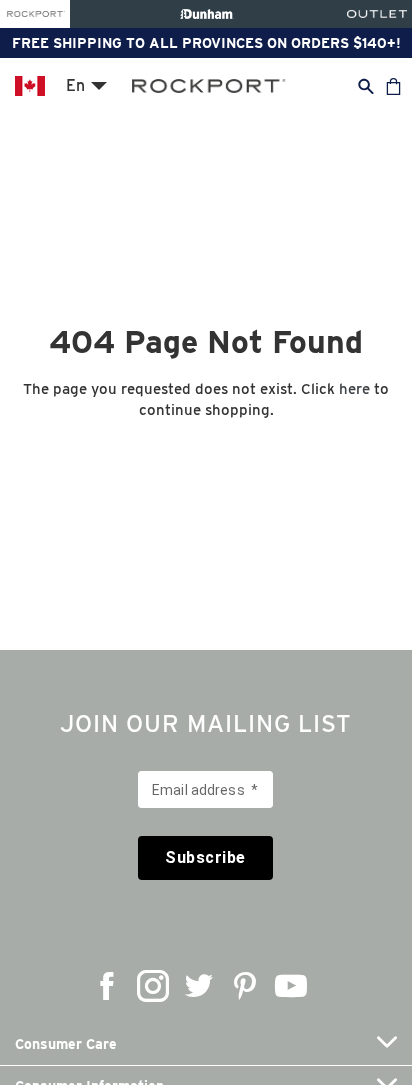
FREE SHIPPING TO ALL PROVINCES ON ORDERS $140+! (206, 43)
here (354, 389)
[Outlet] (377, 14)
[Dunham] (206, 14)
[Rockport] (35, 14)
